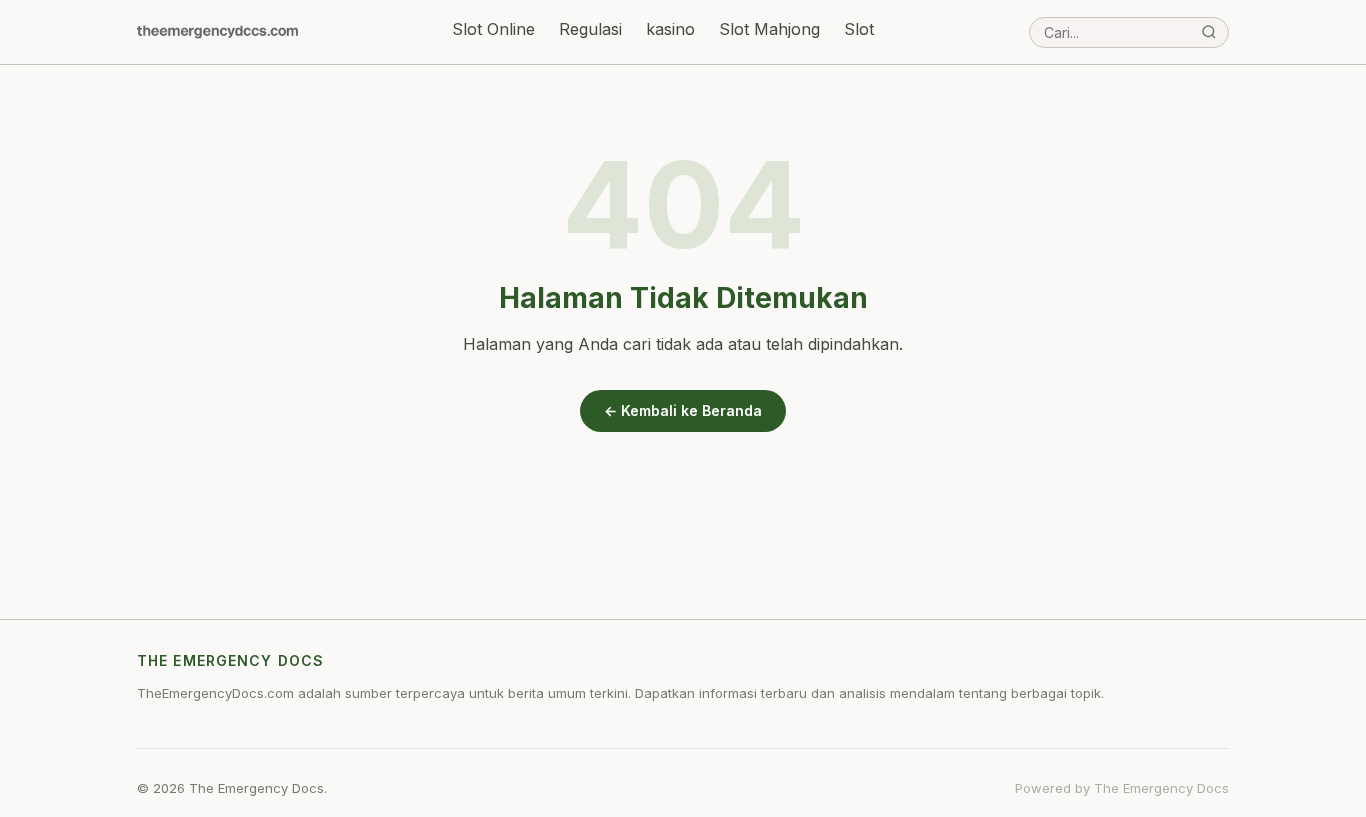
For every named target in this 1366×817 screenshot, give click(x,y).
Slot (859, 29)
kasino (670, 29)
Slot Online (493, 29)
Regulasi (590, 29)
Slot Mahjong (769, 29)
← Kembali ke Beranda (683, 410)
